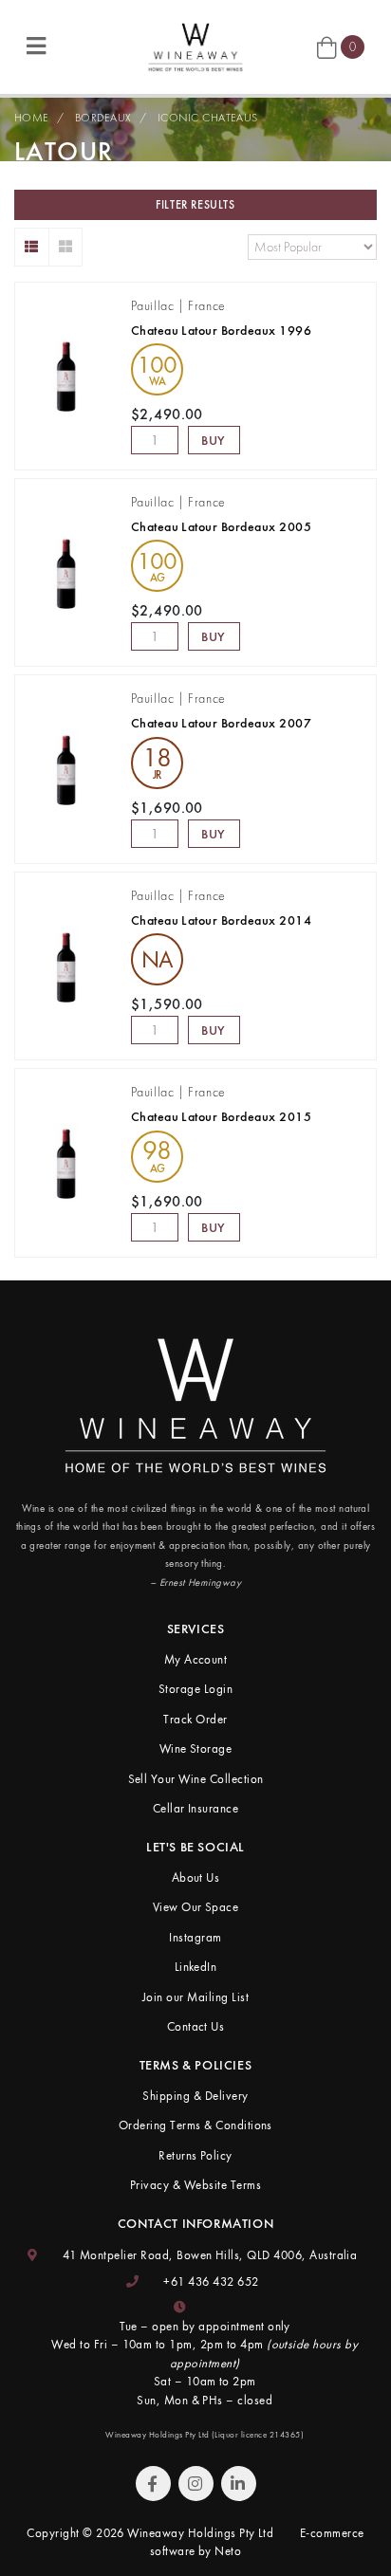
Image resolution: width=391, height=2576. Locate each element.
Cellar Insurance (196, 1808)
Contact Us (196, 2026)
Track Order (195, 1719)
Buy (214, 440)
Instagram (195, 1937)
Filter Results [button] (195, 205)
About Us (196, 1877)
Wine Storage (196, 1748)
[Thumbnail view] (66, 247)
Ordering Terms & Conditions (195, 2125)
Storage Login (195, 1689)
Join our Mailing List (195, 1997)
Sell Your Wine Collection (196, 1779)
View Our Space (196, 1907)
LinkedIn (196, 1967)
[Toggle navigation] (36, 47)
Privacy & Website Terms (195, 2185)
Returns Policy (195, 2155)
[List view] (32, 247)
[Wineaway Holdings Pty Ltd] (195, 45)
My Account (196, 1659)
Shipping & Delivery (195, 2096)
